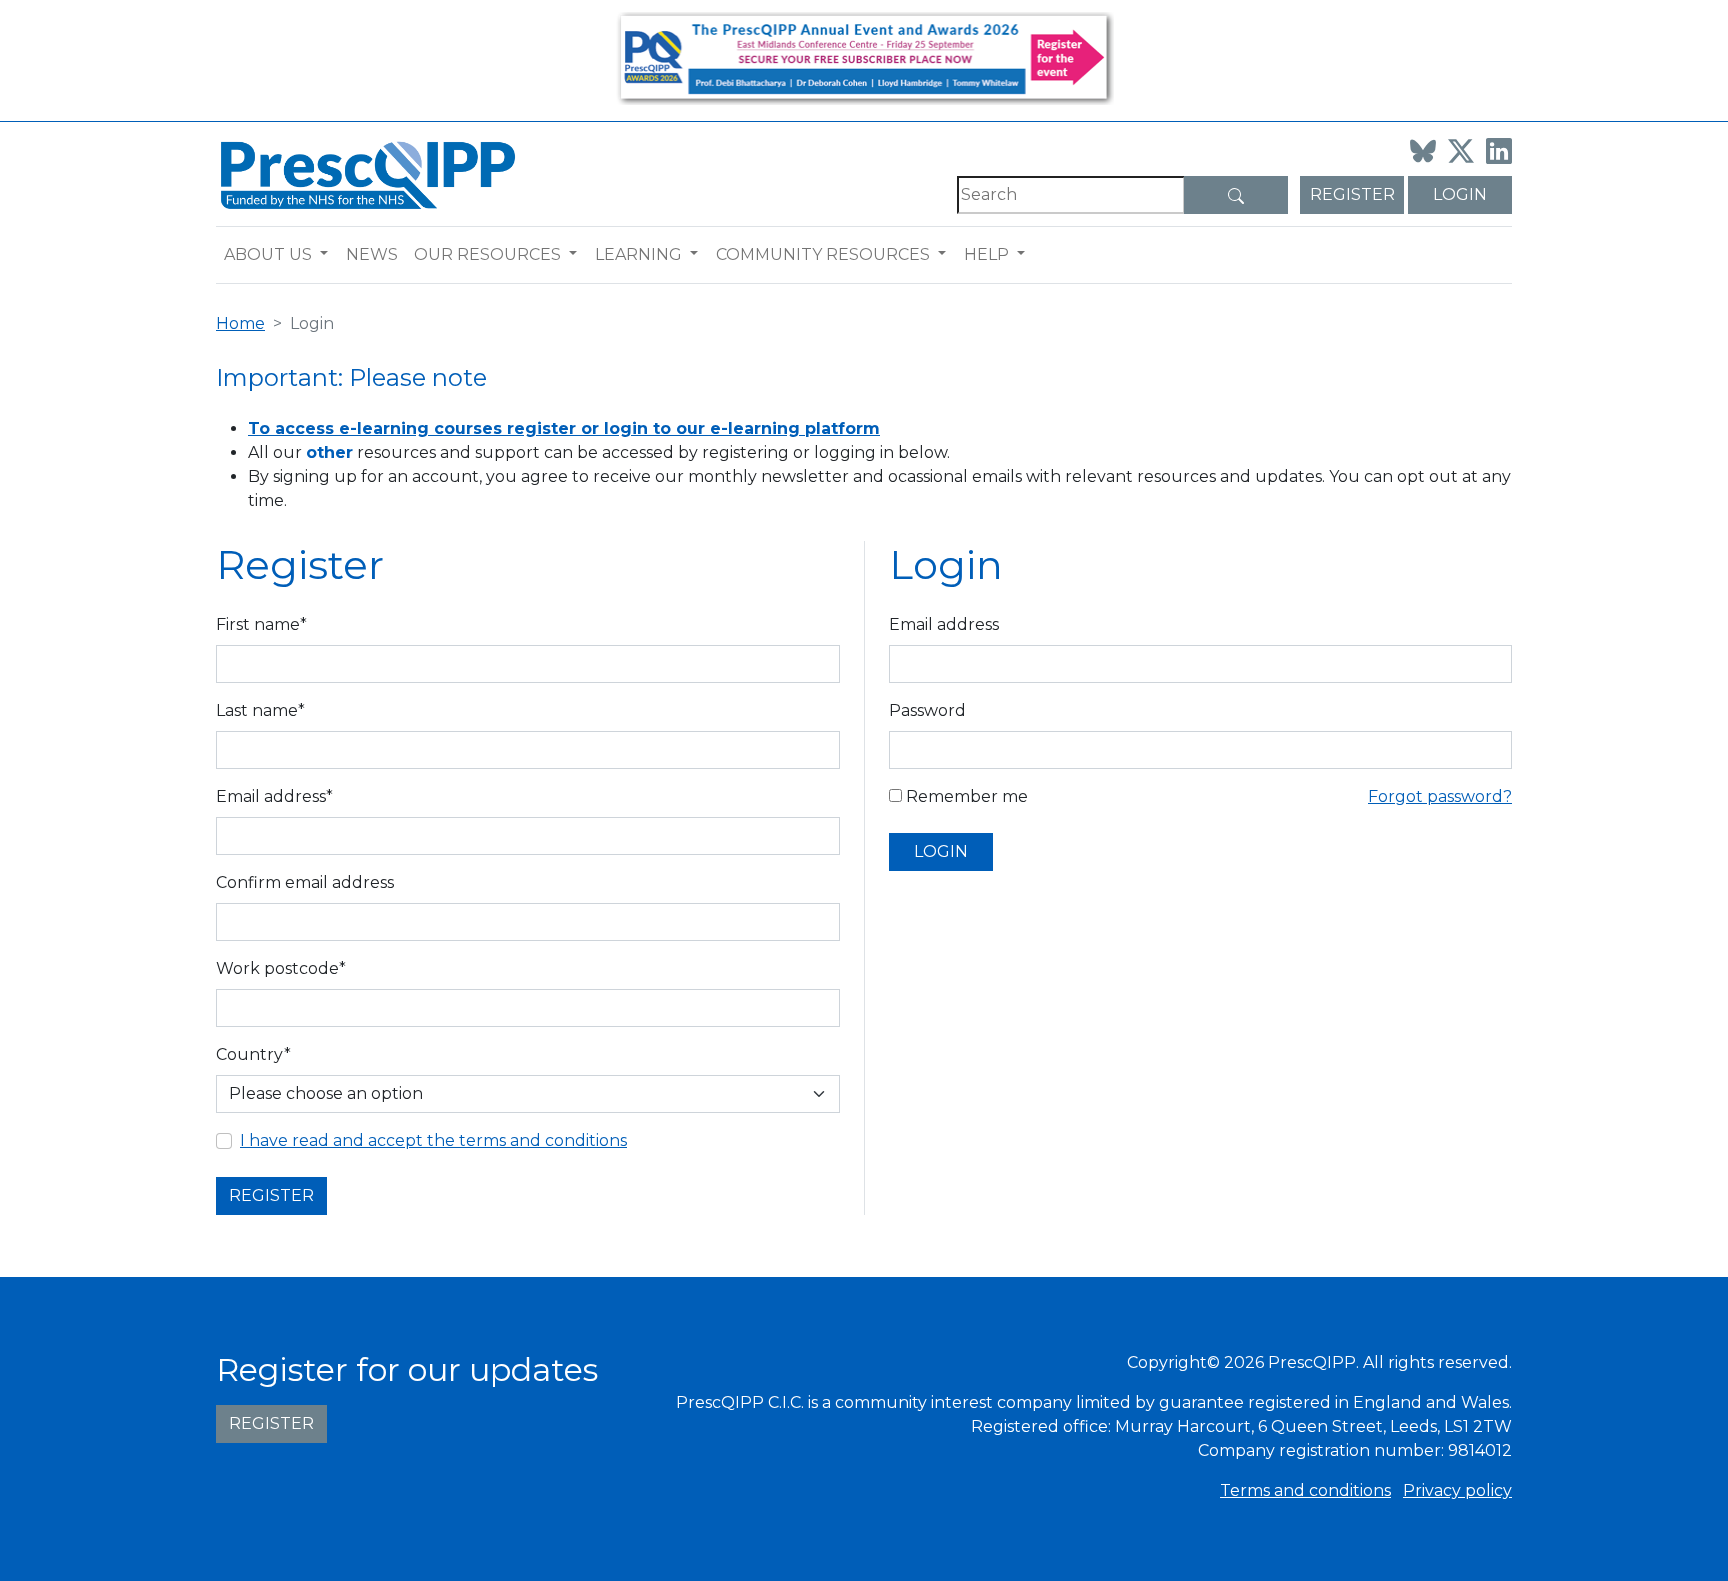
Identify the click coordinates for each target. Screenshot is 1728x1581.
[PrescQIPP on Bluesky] (1423, 151)
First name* (261, 624)
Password (927, 710)
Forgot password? (1440, 796)
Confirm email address (305, 882)
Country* (253, 1054)
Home (240, 323)
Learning (638, 254)
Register (1352, 194)
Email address (944, 624)
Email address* (274, 796)
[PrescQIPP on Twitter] (1461, 151)
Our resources (487, 254)
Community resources (823, 254)
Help (986, 254)
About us (268, 254)
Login (1460, 194)
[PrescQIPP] (366, 173)
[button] (328, 255)
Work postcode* (281, 968)
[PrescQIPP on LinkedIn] (1499, 151)
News (372, 254)
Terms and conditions (1305, 1490)
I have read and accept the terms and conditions (433, 1140)
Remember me (965, 796)
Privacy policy (1457, 1490)
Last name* (260, 710)
